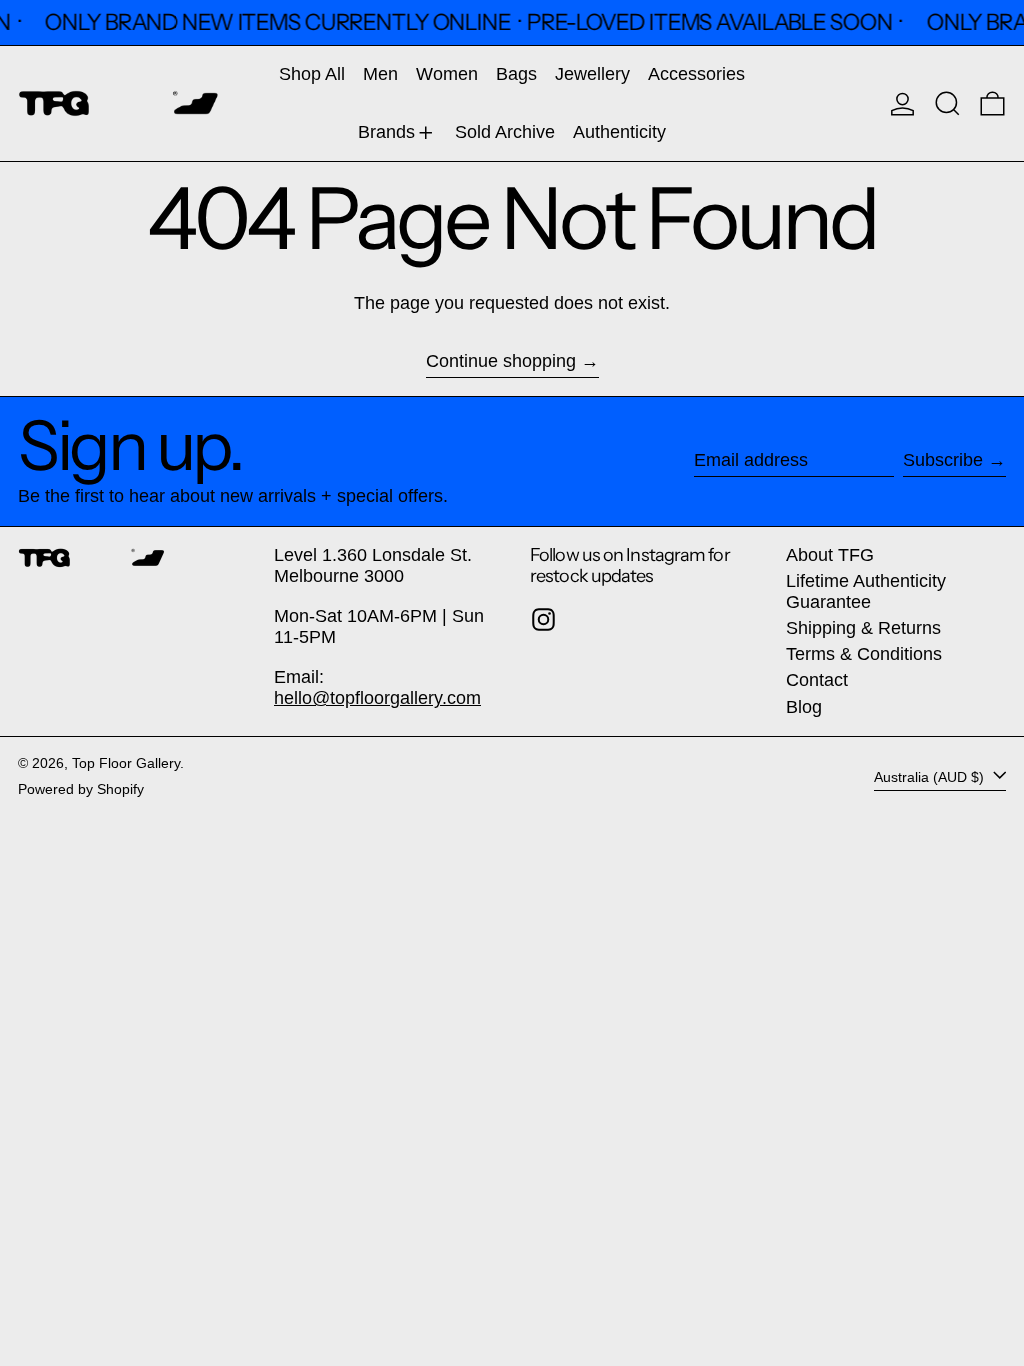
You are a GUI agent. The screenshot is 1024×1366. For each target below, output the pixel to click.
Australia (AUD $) (931, 776)
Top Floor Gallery (126, 763)
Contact (817, 680)
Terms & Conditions (864, 654)
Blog (804, 707)
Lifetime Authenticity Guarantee (866, 592)
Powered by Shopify (81, 789)
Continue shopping (501, 361)
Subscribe (943, 460)
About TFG (830, 555)
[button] (947, 103)
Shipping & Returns (863, 628)
